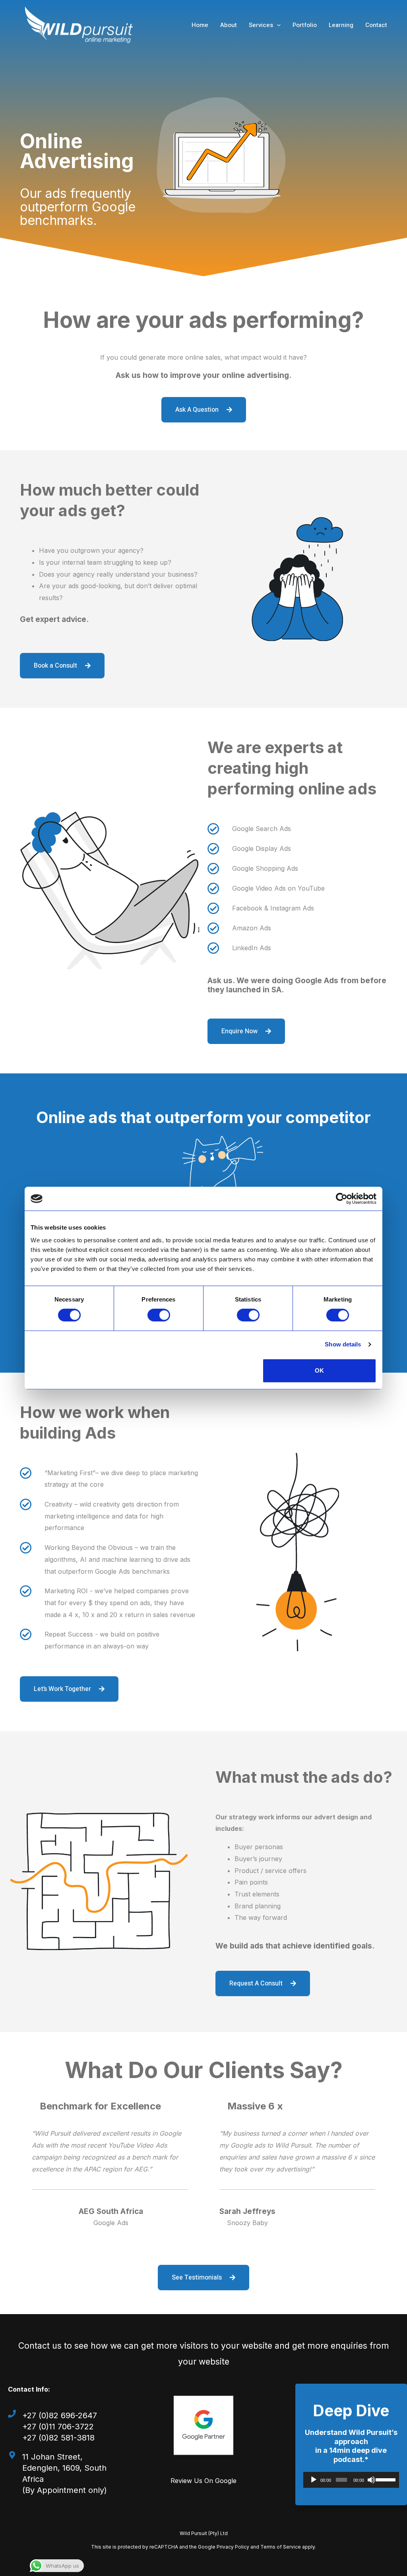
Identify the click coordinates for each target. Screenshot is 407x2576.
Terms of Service (281, 2547)
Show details (343, 1344)
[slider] (385, 2479)
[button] (277, 25)
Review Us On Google (203, 2481)
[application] (351, 2480)
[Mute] (371, 2480)
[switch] (159, 1315)
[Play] (314, 2480)
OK (319, 1370)
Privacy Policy (233, 2547)
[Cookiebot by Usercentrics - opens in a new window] (342, 1199)
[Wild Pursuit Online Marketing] (79, 24)
